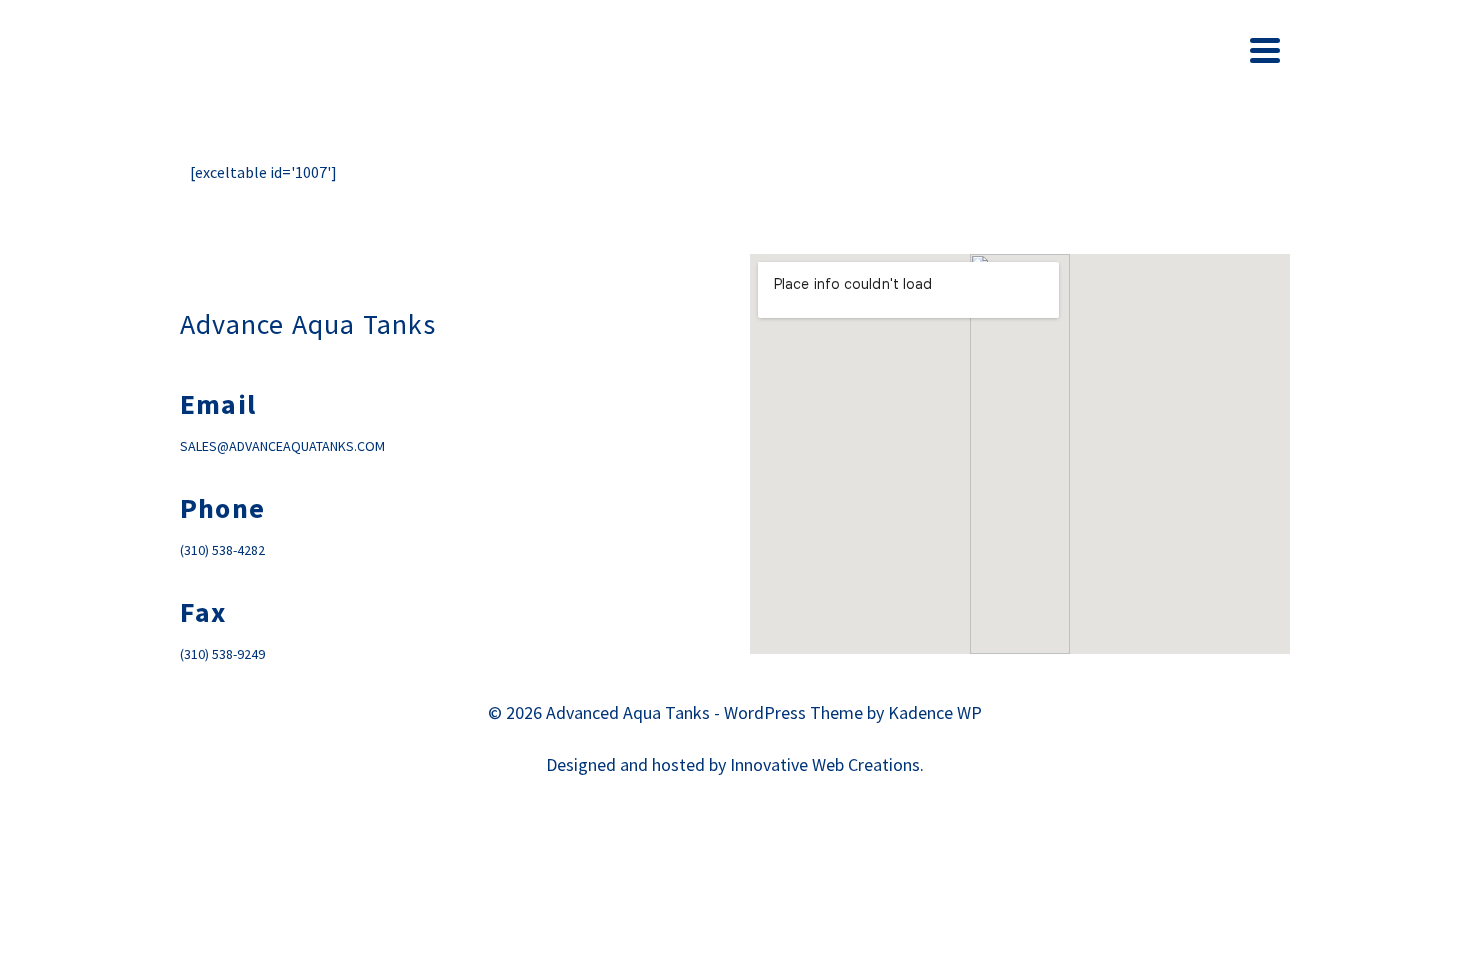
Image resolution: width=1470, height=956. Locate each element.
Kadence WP (935, 712)
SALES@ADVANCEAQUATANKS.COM (282, 446)
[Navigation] (1265, 50)
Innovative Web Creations (825, 764)
